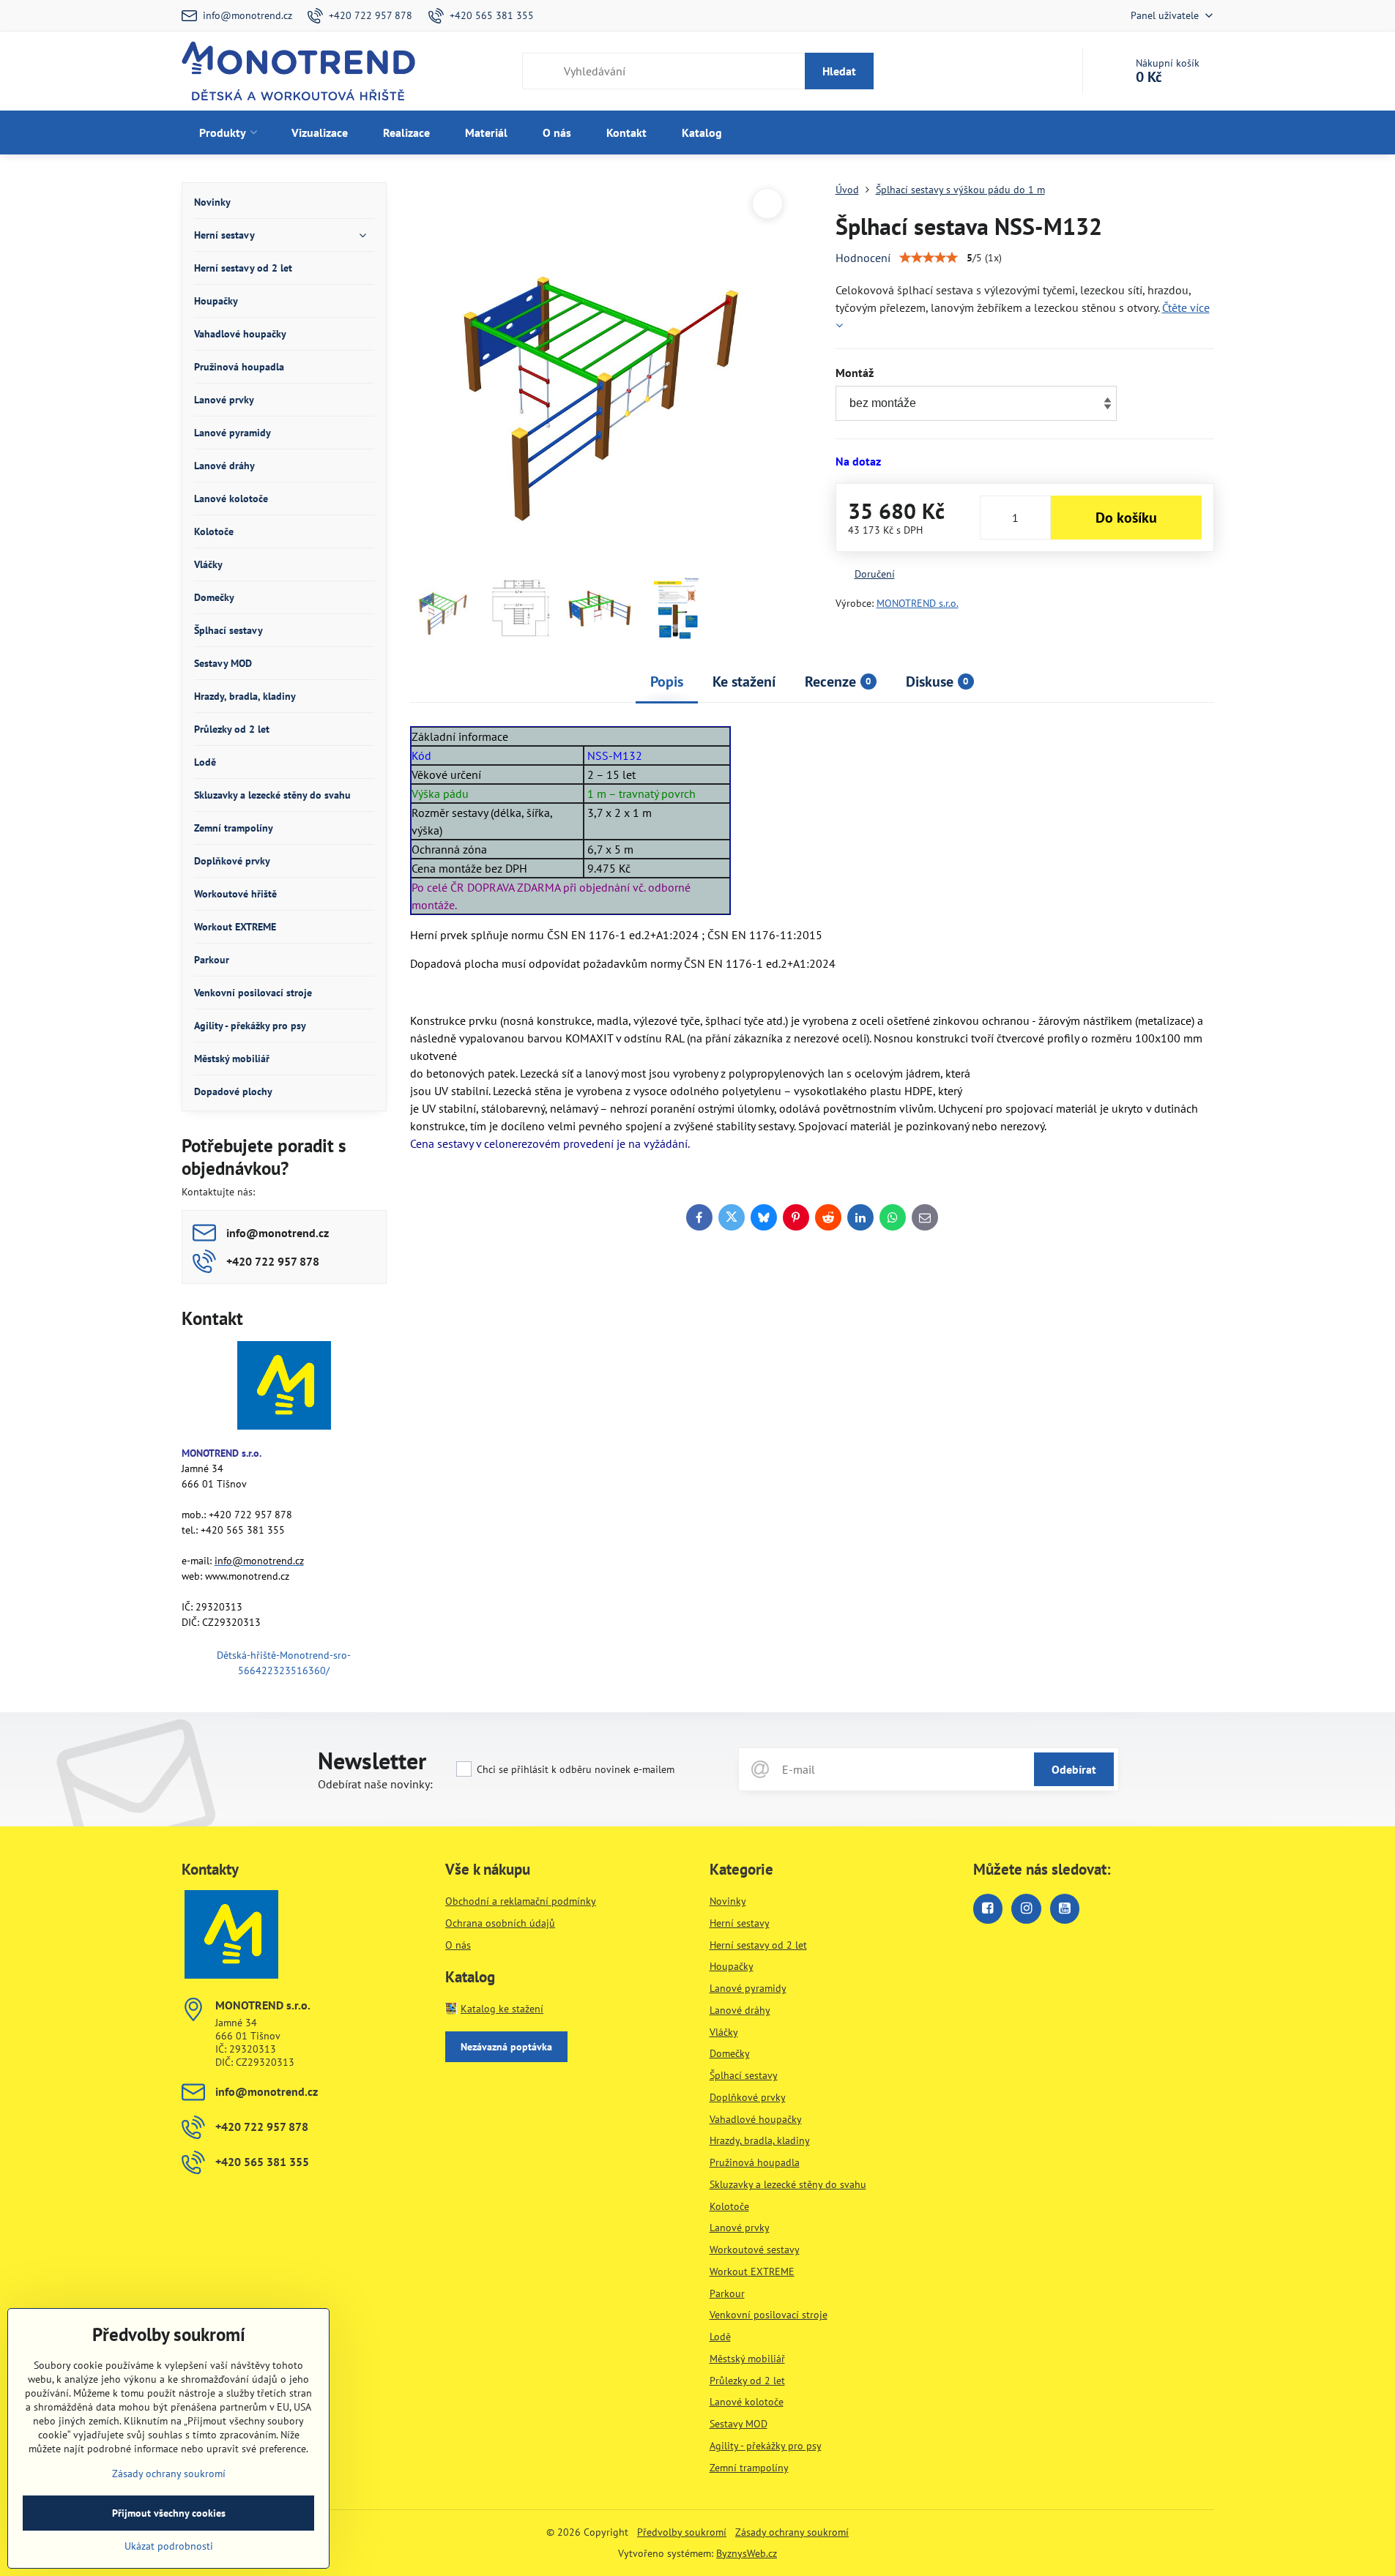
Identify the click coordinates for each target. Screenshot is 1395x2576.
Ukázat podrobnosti (169, 2546)
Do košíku (1126, 518)
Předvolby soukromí (682, 2532)
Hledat (839, 71)
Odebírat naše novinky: (375, 1784)
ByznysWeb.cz (747, 2553)
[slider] (929, 258)
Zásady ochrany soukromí (792, 2532)
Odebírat (1074, 1769)
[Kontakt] (284, 1388)
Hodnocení (863, 258)
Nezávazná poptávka (506, 2047)
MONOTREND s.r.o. (918, 603)
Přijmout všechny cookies (169, 2513)
